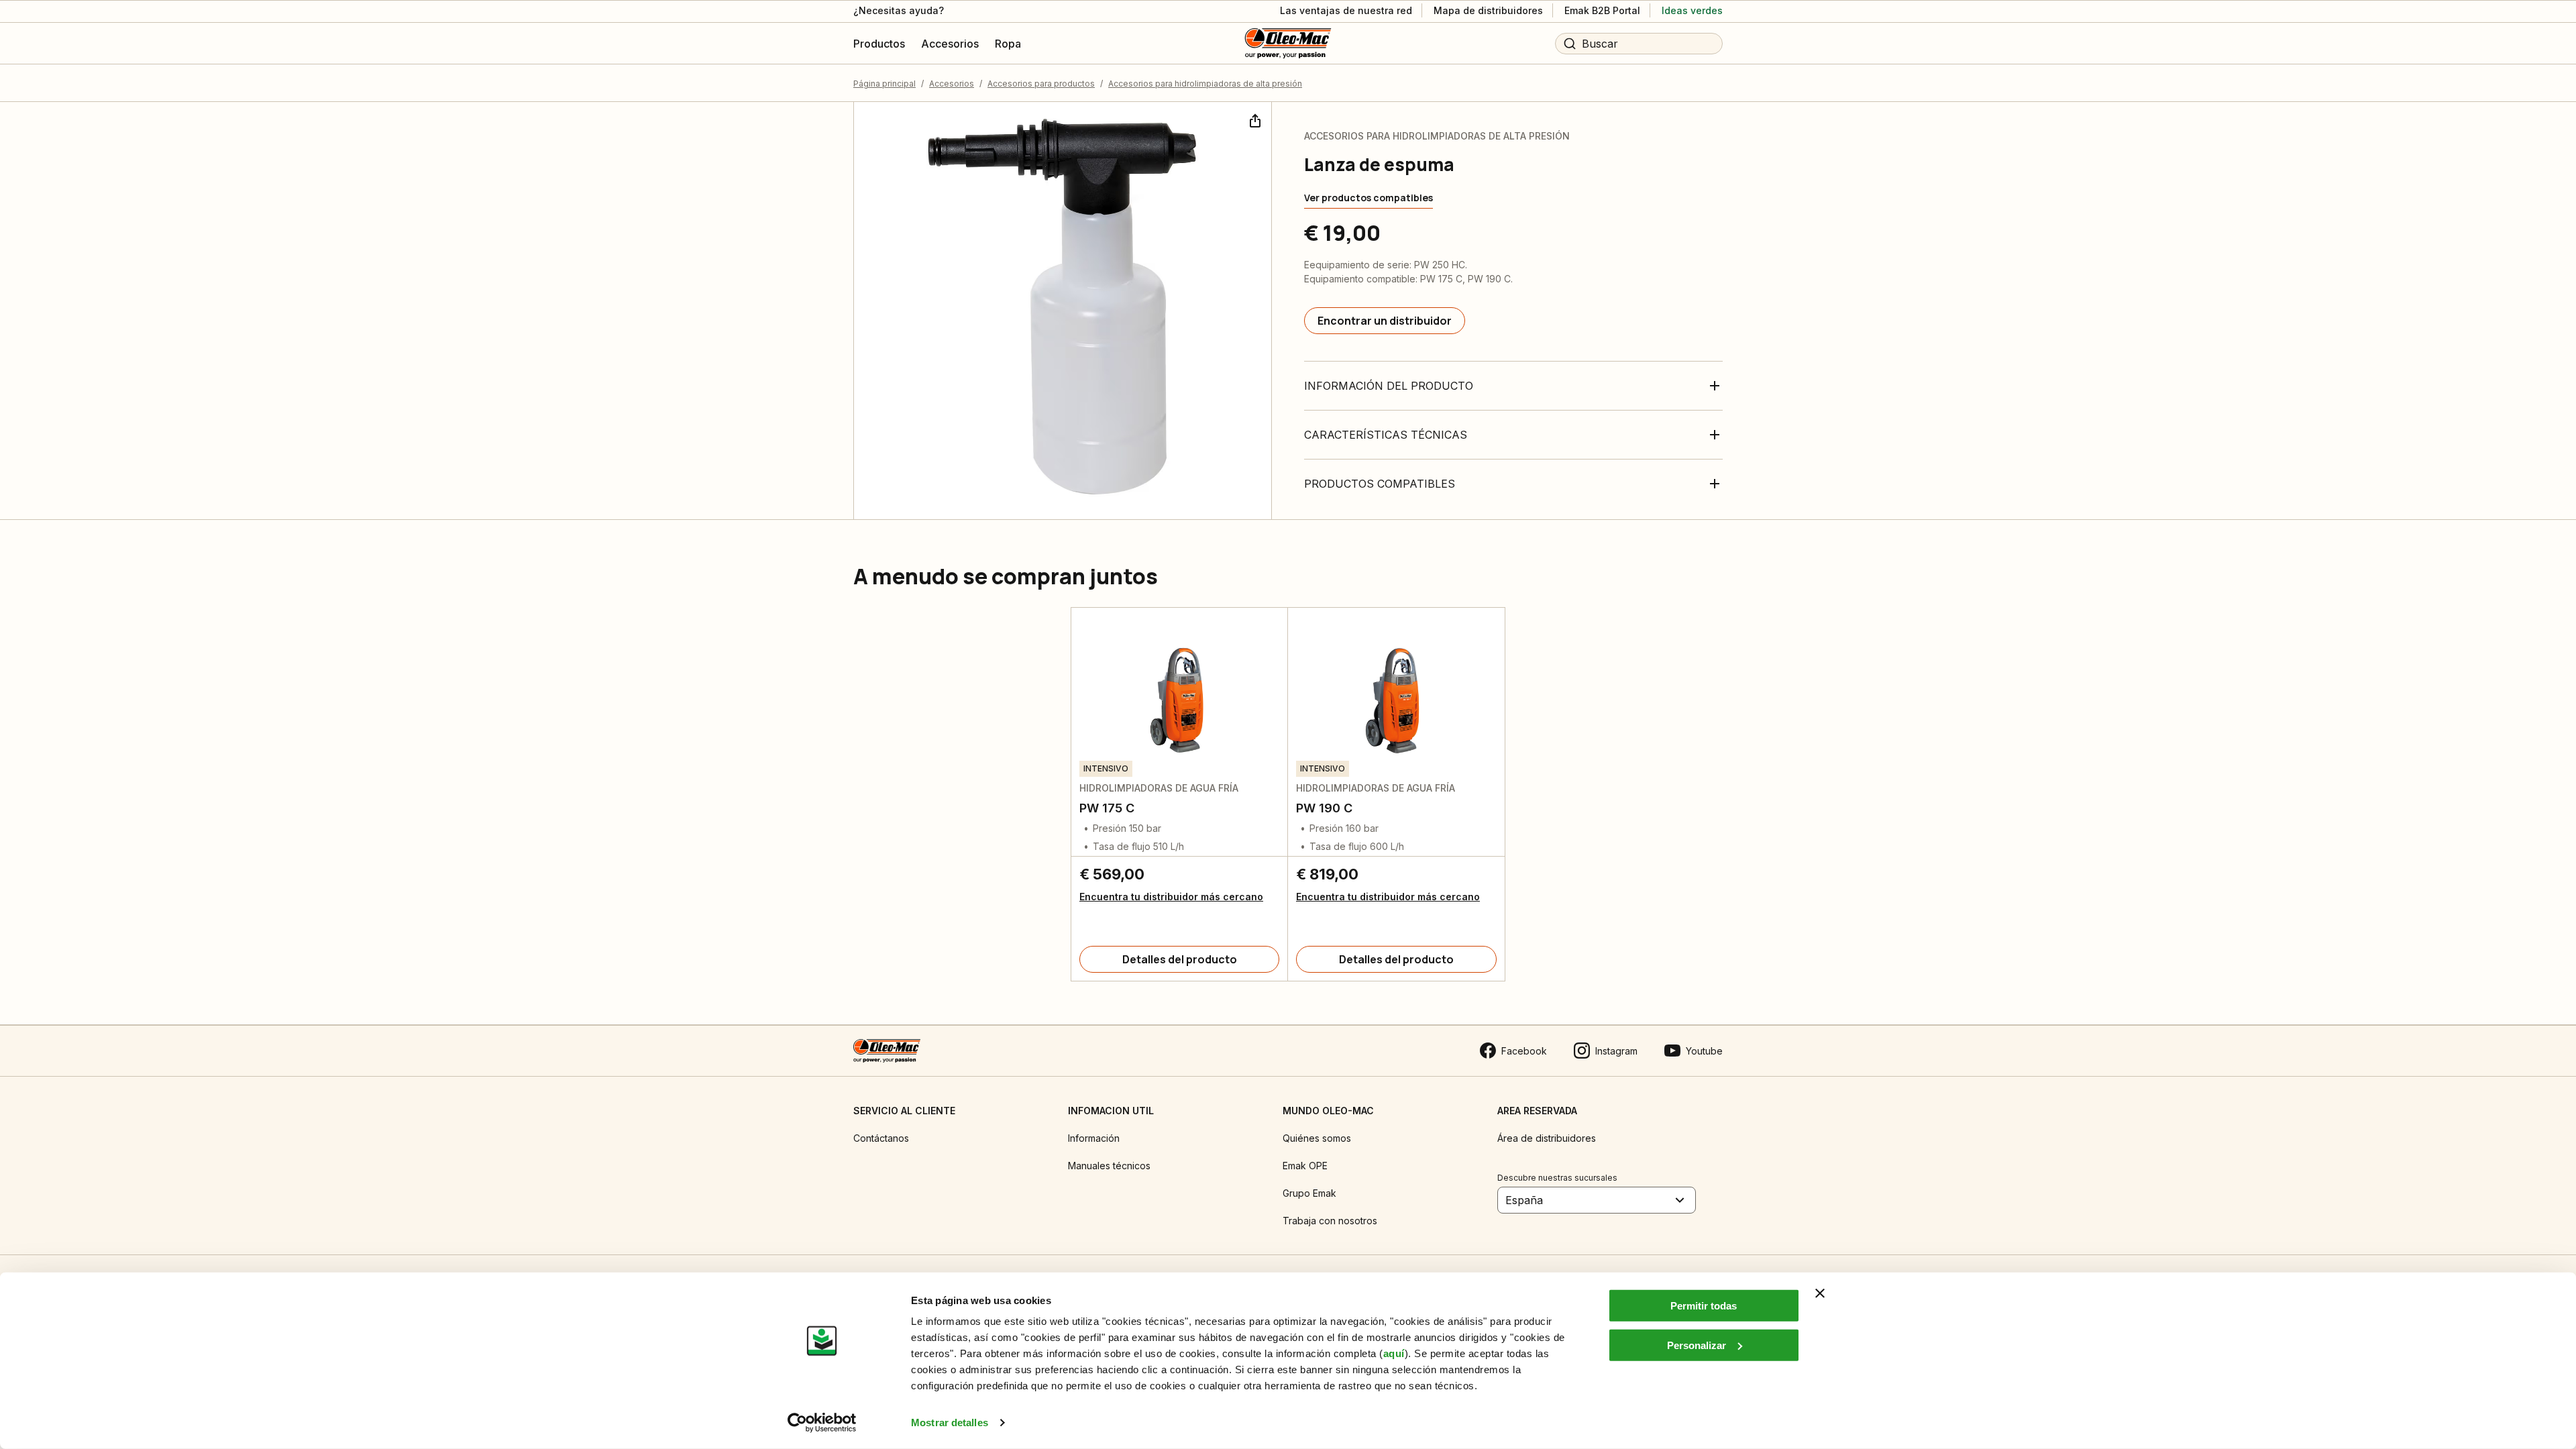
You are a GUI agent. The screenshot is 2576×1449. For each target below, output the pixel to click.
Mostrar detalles (950, 1423)
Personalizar (1697, 1345)
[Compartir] (1254, 119)
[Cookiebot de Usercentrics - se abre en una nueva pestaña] (822, 1423)
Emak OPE (1305, 1166)
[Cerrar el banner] (1820, 1293)
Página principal (884, 84)
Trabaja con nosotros (1330, 1221)
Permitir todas (1704, 1306)
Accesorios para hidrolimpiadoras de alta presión (1205, 84)
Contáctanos (881, 1138)
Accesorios (952, 84)
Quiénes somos (1317, 1138)
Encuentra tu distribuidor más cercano (1171, 897)
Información (1094, 1138)
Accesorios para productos (1041, 84)
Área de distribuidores (1547, 1138)
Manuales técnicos (1109, 1166)
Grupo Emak (1309, 1193)
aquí (1394, 1353)
